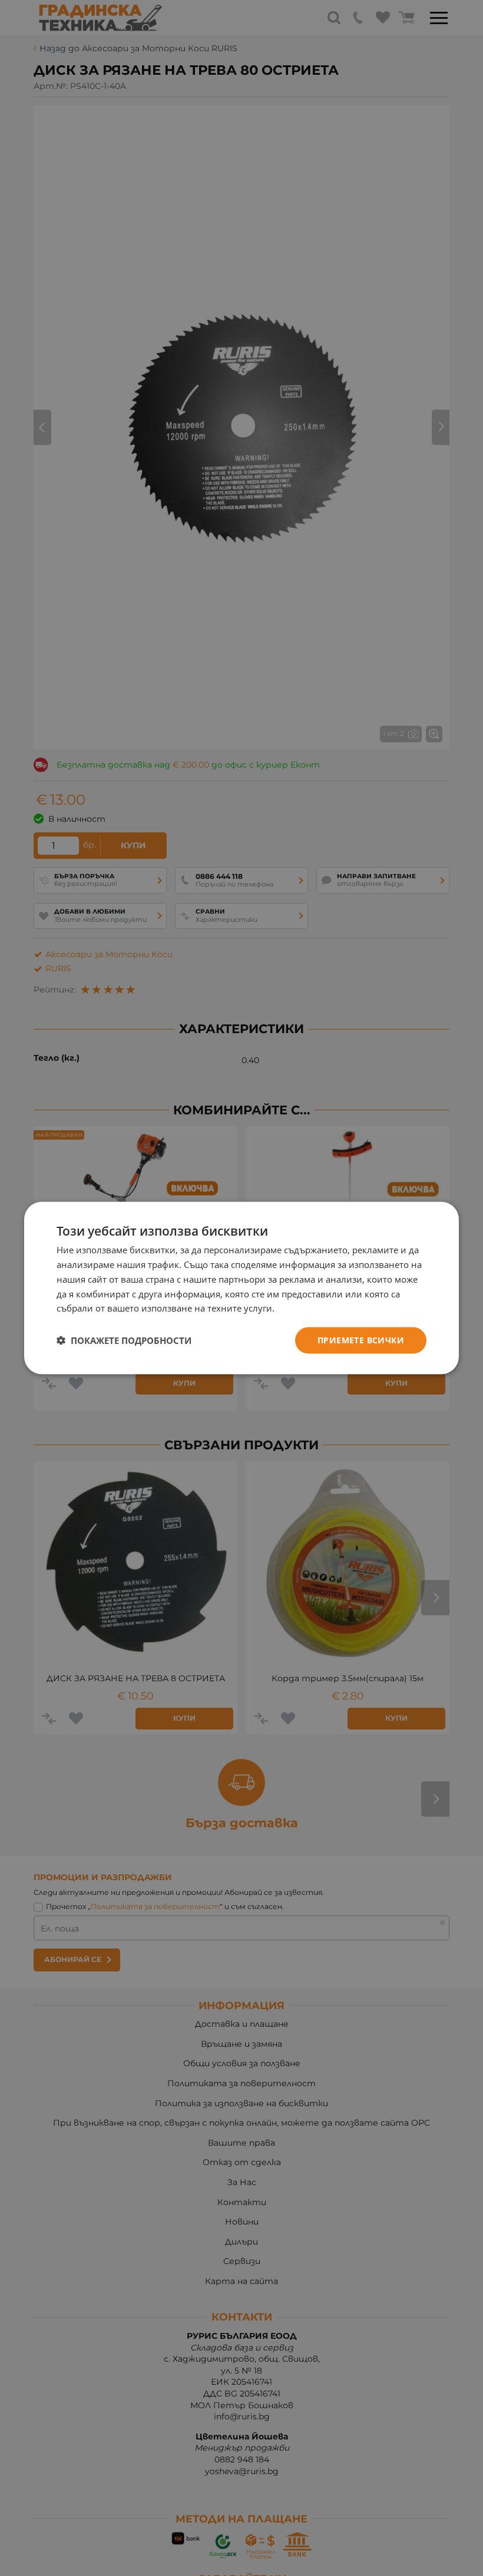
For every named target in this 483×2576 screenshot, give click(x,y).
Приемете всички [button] (361, 1340)
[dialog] (241, 1288)
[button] (124, 1340)
